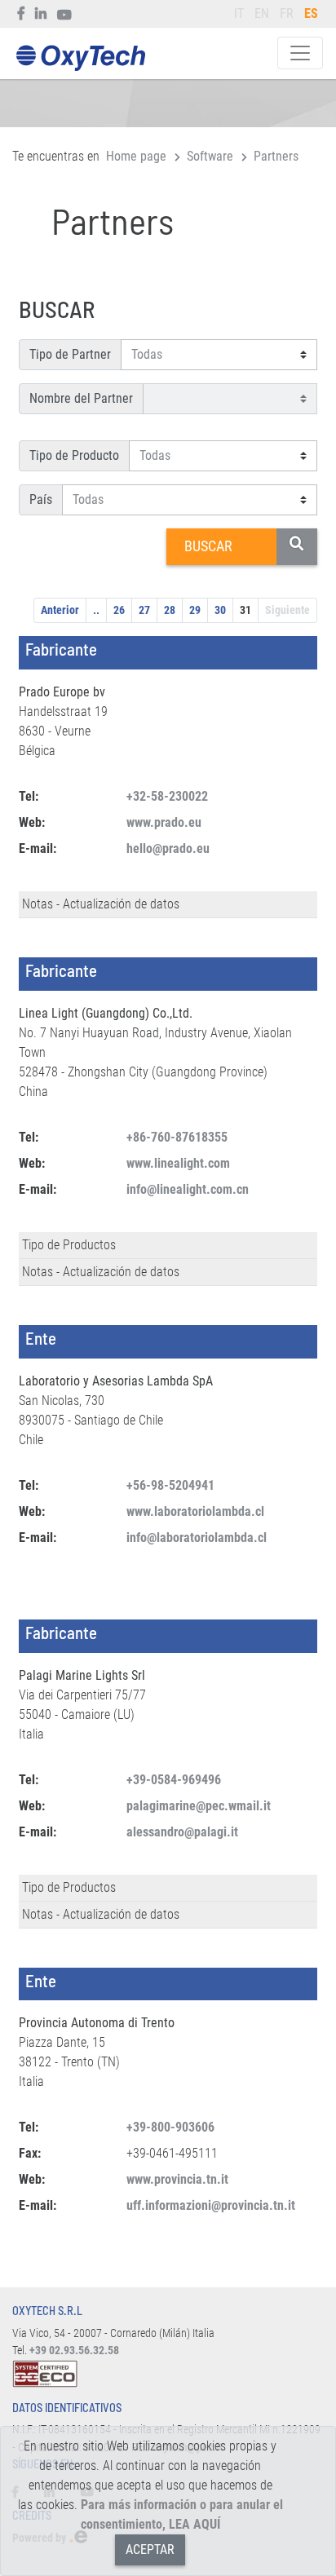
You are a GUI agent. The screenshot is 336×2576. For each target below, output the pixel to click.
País (41, 499)
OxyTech (80, 58)
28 (170, 610)
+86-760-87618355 (177, 1137)
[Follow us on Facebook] (22, 14)
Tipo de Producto (74, 455)
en (262, 13)
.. (96, 610)
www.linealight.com (178, 1163)
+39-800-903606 (170, 2127)
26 (119, 610)
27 (144, 610)
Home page (136, 156)
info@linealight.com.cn (188, 1189)
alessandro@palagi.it (182, 1832)
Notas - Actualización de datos (101, 904)
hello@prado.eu (168, 848)
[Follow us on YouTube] (65, 14)
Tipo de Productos (69, 1245)
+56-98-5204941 (170, 1485)
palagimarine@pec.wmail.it (199, 1806)
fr (287, 13)
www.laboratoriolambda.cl (195, 1511)
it (239, 13)
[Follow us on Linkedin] (41, 14)
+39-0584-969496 (174, 1780)
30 (220, 610)
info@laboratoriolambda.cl (197, 1538)
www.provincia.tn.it (177, 2179)
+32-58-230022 (167, 796)
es (311, 13)
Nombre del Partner (81, 398)
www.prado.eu (164, 822)
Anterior (60, 610)
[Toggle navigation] (300, 53)
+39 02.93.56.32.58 (74, 2351)
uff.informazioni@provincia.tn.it (211, 2205)
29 (195, 610)
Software (210, 156)
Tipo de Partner (70, 354)
